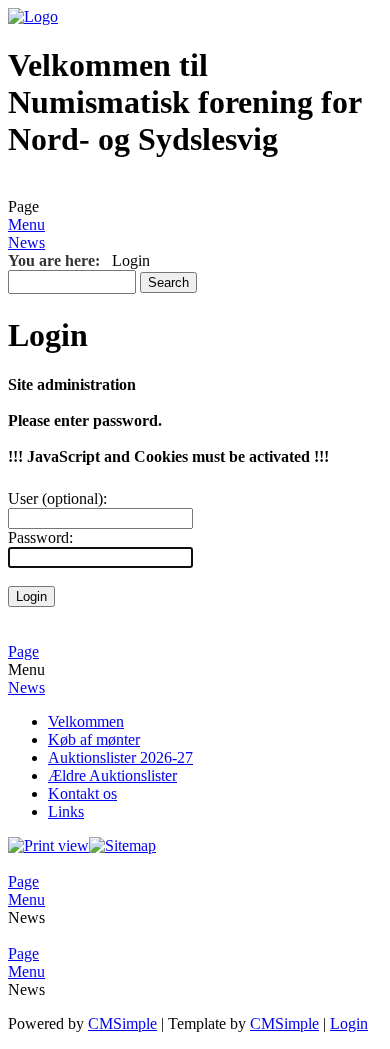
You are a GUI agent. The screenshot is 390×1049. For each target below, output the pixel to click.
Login (349, 1023)
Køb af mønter (94, 739)
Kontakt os (82, 793)
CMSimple (122, 1023)
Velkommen (86, 721)
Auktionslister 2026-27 (120, 757)
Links (66, 811)
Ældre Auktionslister (112, 775)
